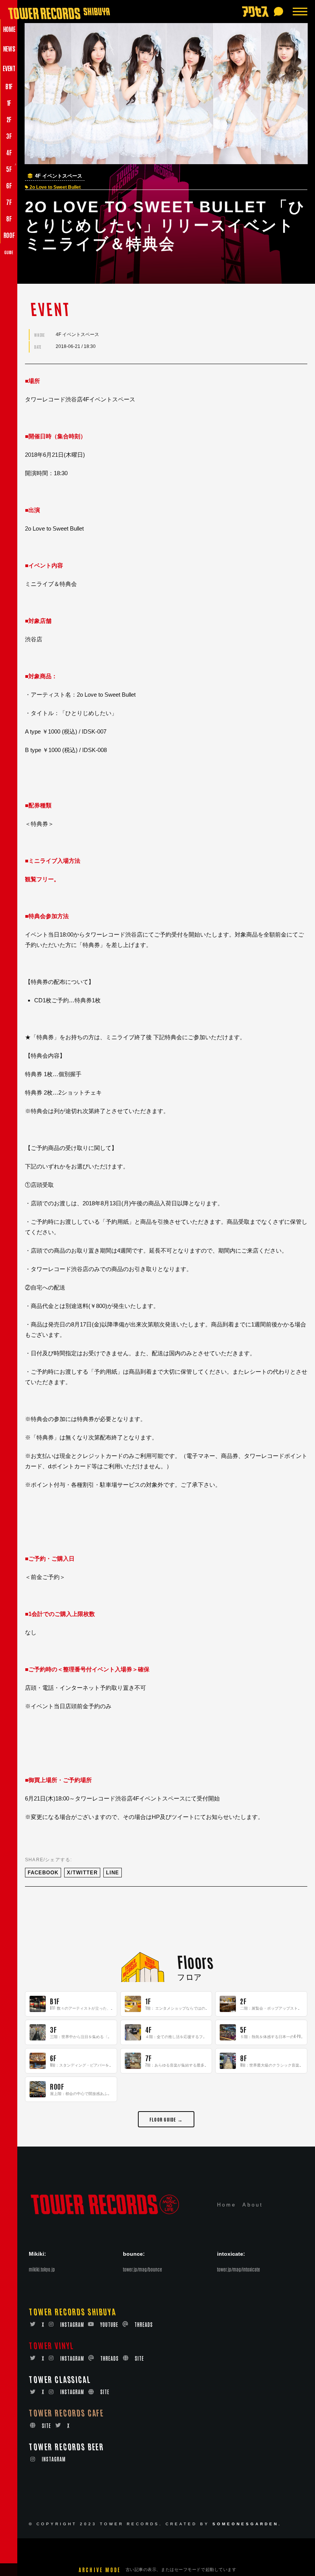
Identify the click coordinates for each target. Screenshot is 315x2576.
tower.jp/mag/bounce (143, 2269)
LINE (113, 1873)
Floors (195, 1961)
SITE (139, 2358)
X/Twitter (82, 1873)
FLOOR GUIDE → (166, 2119)
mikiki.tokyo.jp (42, 2269)
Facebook (43, 1873)
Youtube (109, 2324)
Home (227, 2205)
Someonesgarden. (247, 2524)
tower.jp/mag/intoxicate (239, 2269)
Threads (144, 2324)
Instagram (72, 2324)
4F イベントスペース (59, 176)
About (253, 2205)
